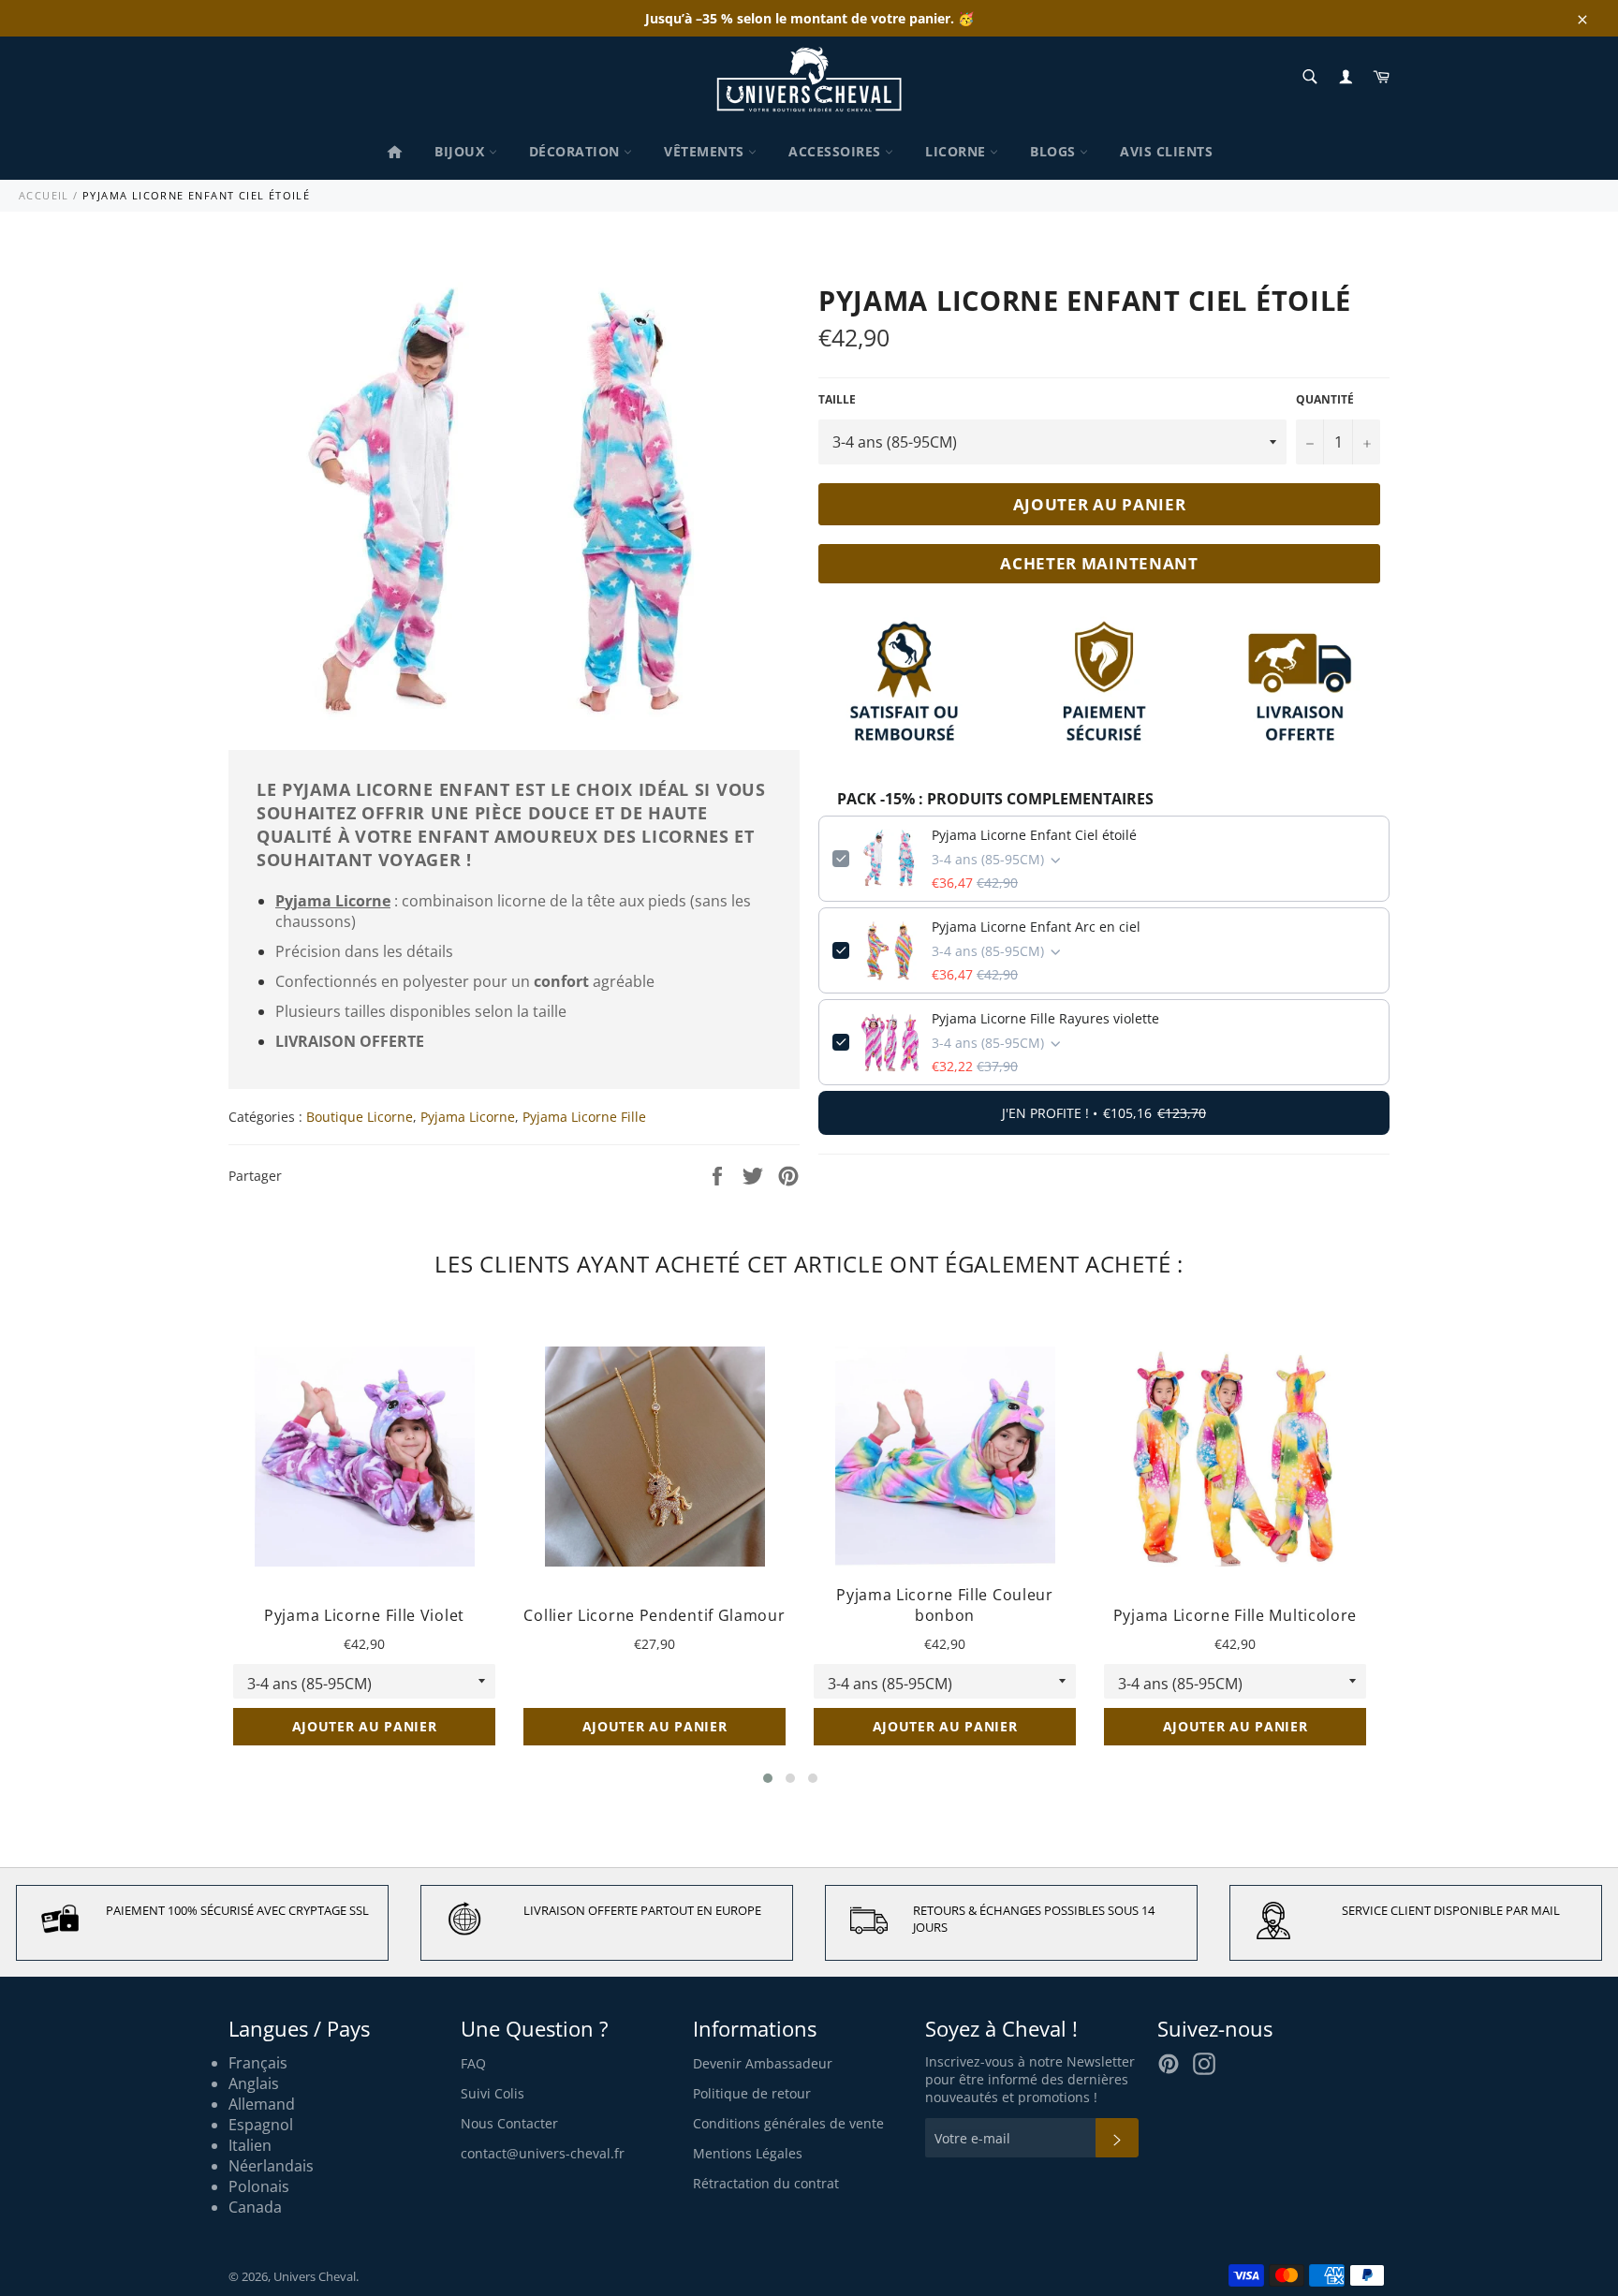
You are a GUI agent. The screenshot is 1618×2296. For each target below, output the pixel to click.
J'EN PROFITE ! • (1104, 1113)
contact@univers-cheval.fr (543, 2153)
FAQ (473, 2063)
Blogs (1055, 151)
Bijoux (462, 151)
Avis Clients (1166, 151)
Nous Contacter (509, 2123)
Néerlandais (271, 2166)
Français (258, 2063)
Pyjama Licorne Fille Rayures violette (1045, 1018)
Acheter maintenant (1099, 563)
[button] (768, 1778)
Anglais (254, 2083)
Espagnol (261, 2125)
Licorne (957, 151)
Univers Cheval (315, 2276)
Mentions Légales (748, 2153)
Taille (837, 400)
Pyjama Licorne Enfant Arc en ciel (1036, 927)
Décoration (577, 151)
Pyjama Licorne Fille (584, 1117)
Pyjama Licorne (468, 1117)
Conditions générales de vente (788, 2123)
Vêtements (706, 151)
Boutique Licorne (360, 1117)
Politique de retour (752, 2093)
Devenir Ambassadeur (763, 2063)
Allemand (262, 2104)
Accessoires (837, 151)
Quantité (1325, 400)
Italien (250, 2145)
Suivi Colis (493, 2093)
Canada (255, 2207)
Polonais (259, 2186)
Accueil (44, 195)
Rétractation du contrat (766, 2183)
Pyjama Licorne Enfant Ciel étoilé (1034, 835)
